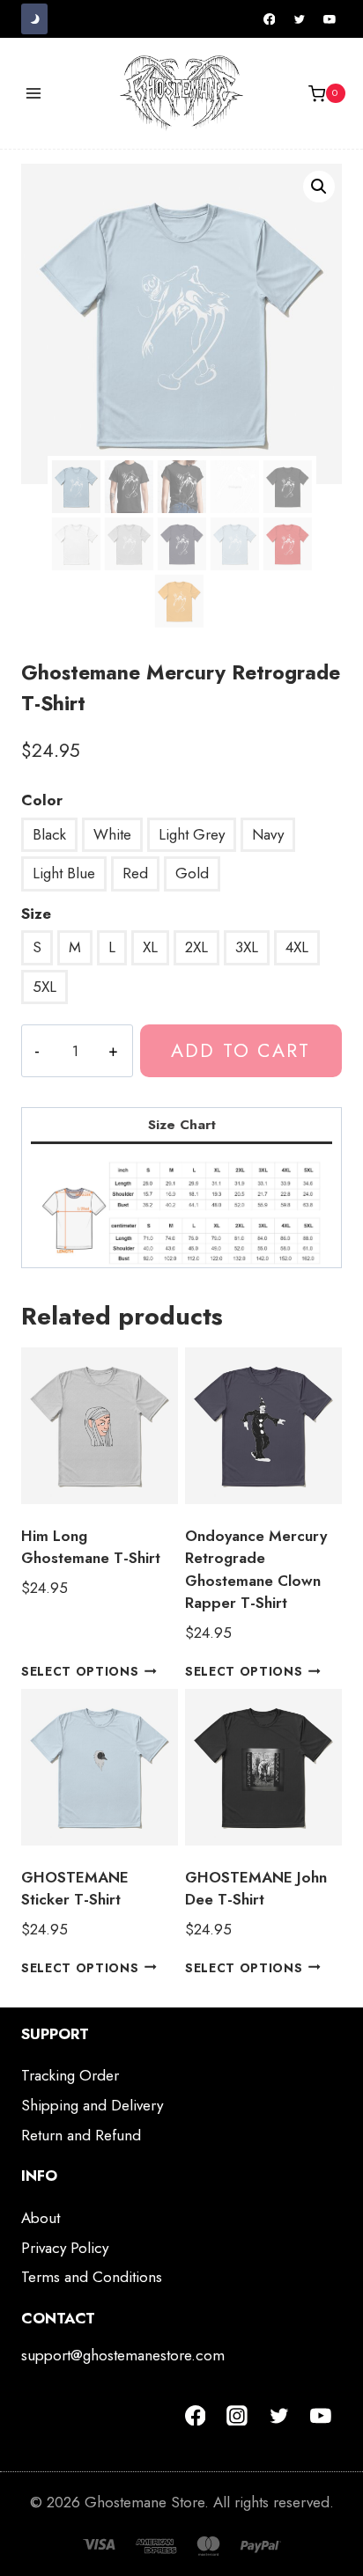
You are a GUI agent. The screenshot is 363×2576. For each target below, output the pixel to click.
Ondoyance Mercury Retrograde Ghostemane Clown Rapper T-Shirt (256, 1570)
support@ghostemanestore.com (123, 2355)
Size (36, 914)
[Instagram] (237, 2416)
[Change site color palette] (34, 19)
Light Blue (64, 873)
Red (135, 873)
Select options (80, 1670)
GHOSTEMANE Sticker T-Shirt (75, 1889)
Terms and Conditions (92, 2277)
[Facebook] (270, 19)
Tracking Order (70, 2075)
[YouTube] (330, 19)
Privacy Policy (65, 2248)
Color (42, 800)
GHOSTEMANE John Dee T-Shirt (256, 1889)
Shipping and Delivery (92, 2105)
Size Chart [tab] (182, 1125)
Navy (268, 834)
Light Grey (192, 834)
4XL (297, 947)
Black (49, 834)
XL (150, 947)
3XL (247, 947)
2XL (196, 947)
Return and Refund (81, 2135)
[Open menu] (34, 94)
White (112, 834)
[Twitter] (300, 19)
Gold (192, 873)
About (41, 2218)
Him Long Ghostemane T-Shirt (91, 1547)
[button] (319, 187)
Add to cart (241, 1050)
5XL (44, 987)
